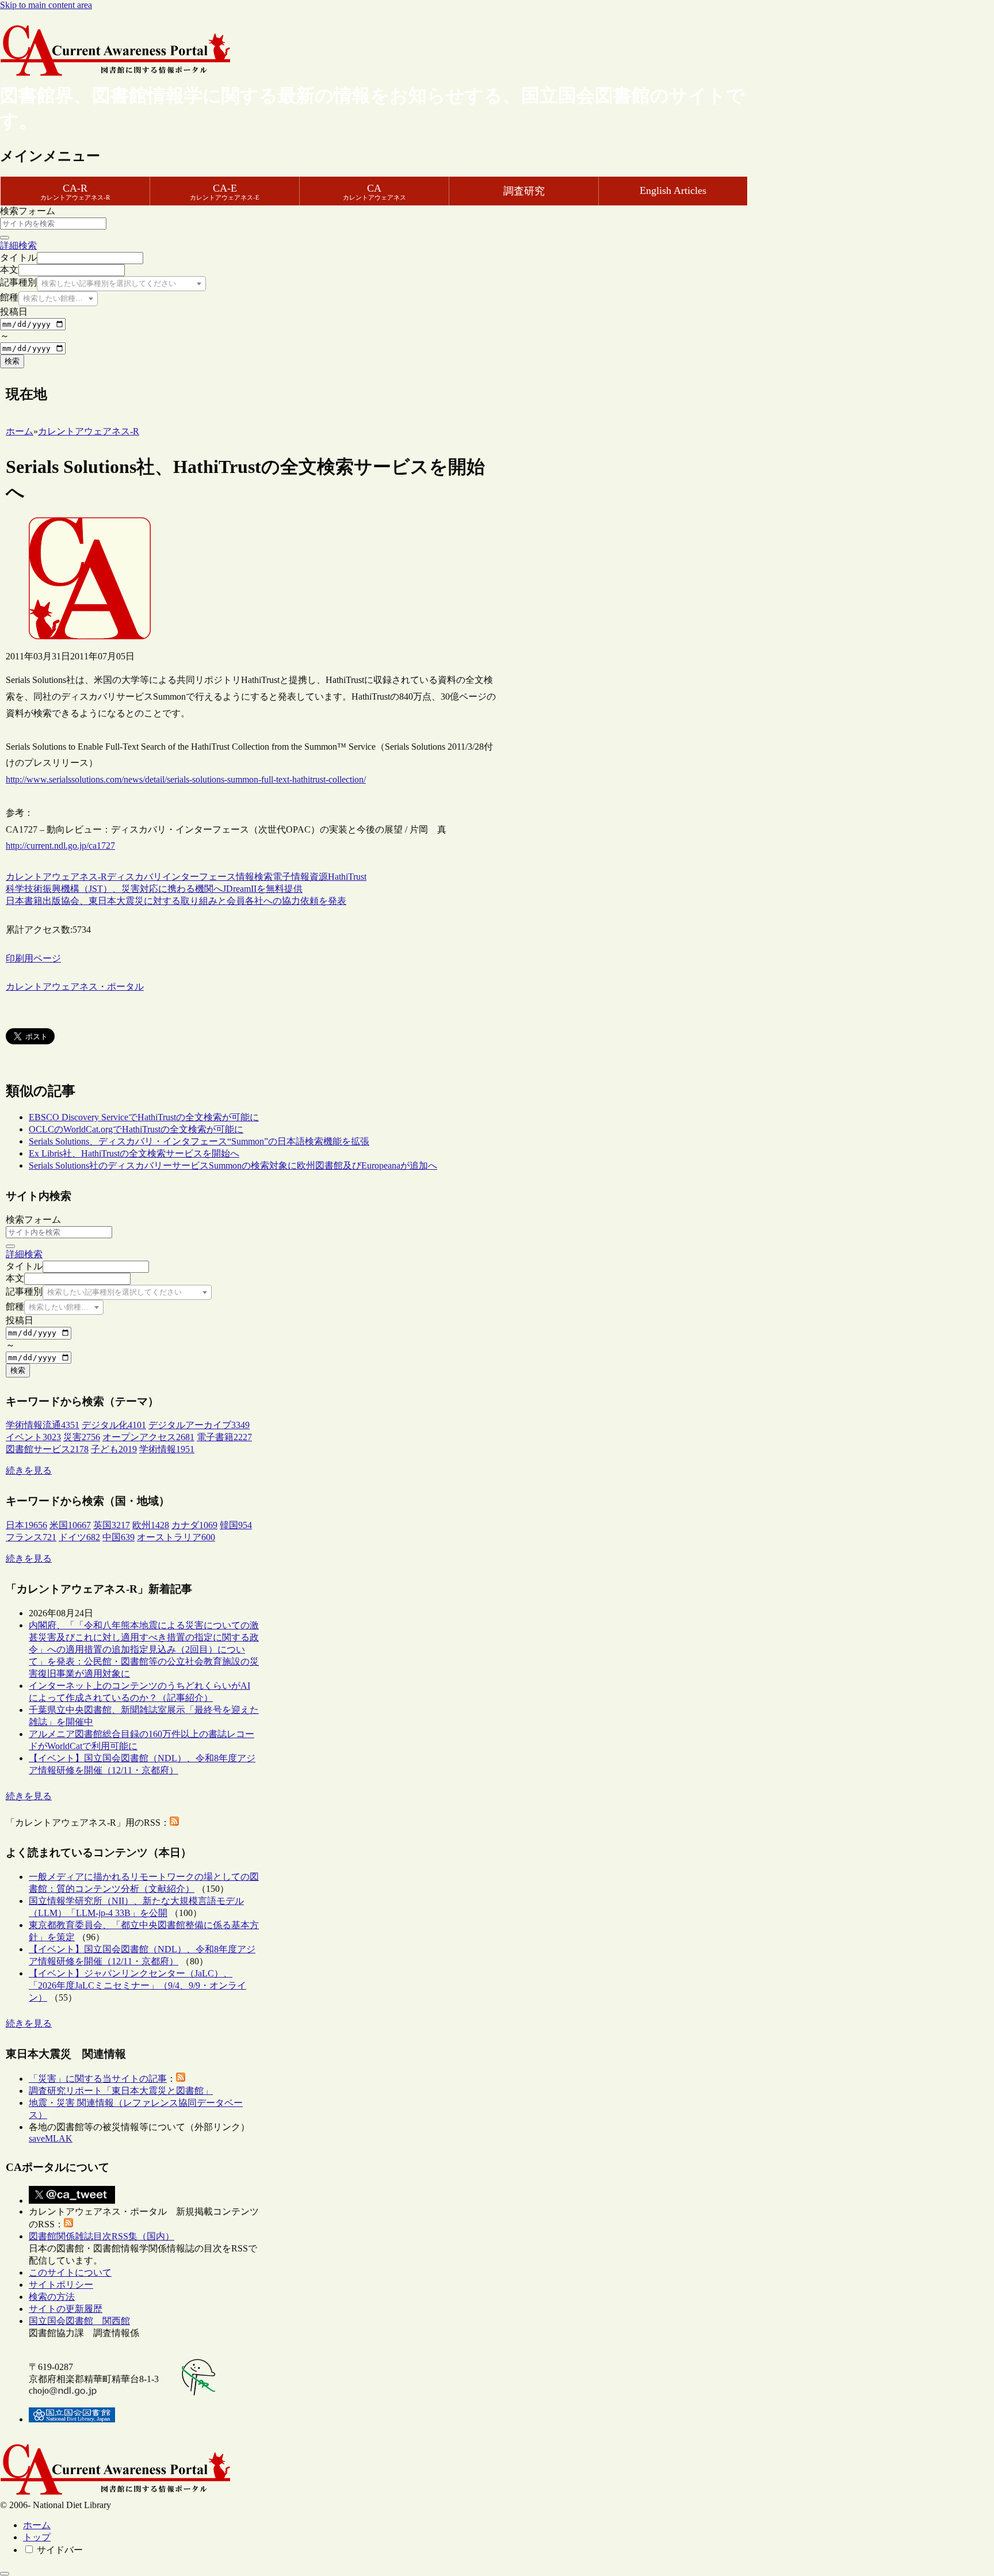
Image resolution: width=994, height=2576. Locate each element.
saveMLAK (51, 2138)
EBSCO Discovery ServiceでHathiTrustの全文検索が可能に (144, 1117)
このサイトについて (70, 2272)
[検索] (5, 238)
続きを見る (29, 1470)
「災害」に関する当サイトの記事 (98, 2079)
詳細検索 (18, 245)
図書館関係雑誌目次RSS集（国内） (102, 2236)
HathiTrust (347, 877)
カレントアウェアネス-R (56, 877)
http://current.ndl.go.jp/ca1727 (60, 846)
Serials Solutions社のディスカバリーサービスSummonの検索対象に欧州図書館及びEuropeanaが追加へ (233, 1165)
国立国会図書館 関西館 (79, 2321)
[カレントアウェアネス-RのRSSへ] (174, 1823)
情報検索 (254, 877)
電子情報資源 (300, 877)
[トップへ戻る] (5, 2574)
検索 (12, 361)
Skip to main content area (46, 5)
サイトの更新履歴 (66, 2309)
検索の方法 (52, 2297)
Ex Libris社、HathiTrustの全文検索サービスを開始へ (134, 1153)
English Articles (673, 190)
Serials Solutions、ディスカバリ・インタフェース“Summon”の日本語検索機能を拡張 (199, 1141)
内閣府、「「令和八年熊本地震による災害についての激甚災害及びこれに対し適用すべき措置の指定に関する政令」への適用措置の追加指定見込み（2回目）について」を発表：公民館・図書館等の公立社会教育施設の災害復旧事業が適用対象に (144, 1649)
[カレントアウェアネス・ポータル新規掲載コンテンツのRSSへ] (68, 2224)
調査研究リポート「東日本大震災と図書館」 (121, 2091)
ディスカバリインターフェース (171, 877)
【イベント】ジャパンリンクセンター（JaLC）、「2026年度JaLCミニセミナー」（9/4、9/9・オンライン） (137, 1985)
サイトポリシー (61, 2285)
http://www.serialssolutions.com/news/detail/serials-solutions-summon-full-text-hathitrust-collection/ (186, 779)
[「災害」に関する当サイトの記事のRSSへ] (181, 2079)
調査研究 (524, 191)
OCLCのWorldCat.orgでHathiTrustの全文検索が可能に (136, 1129)
